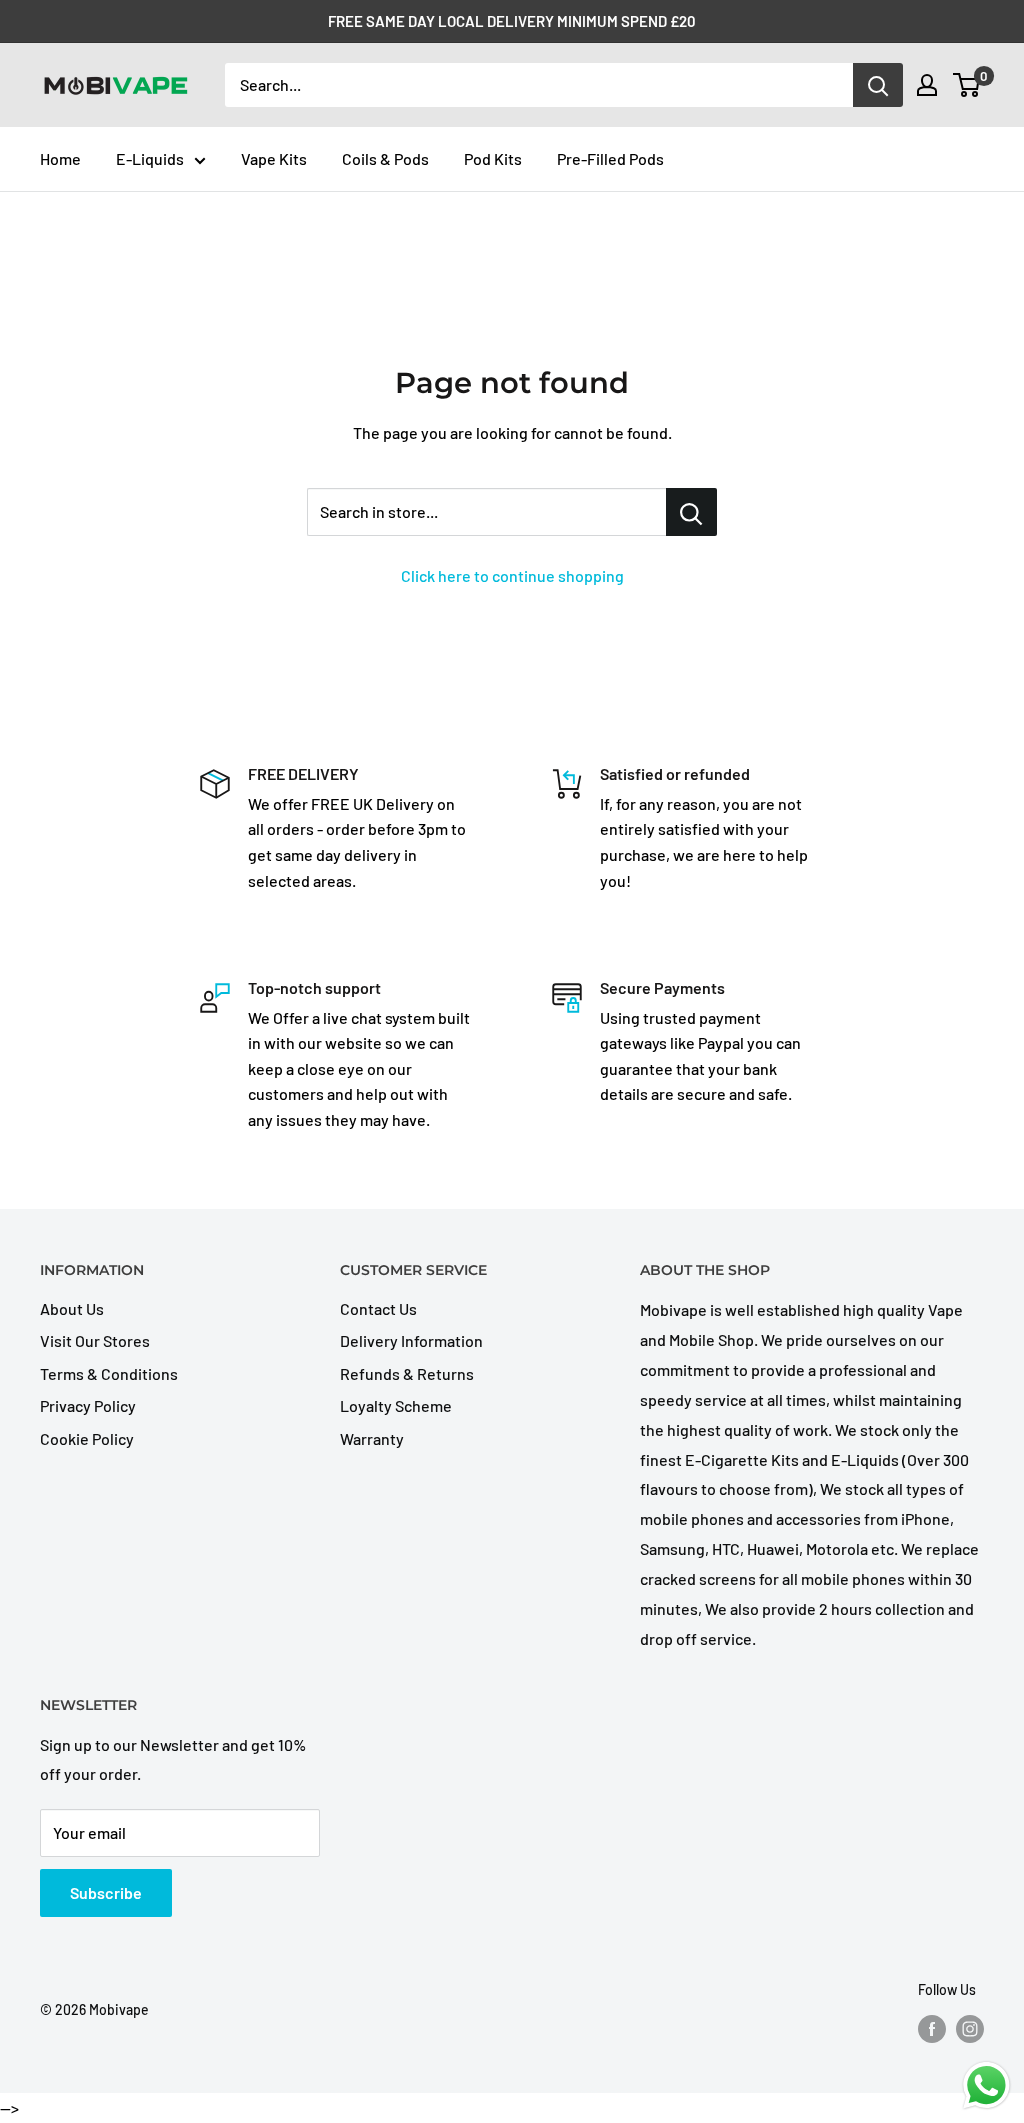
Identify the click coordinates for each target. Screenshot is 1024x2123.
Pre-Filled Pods (610, 158)
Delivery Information (411, 1340)
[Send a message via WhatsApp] (986, 2085)
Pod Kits (493, 158)
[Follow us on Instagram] (970, 2029)
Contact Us (378, 1308)
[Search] (878, 85)
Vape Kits (274, 158)
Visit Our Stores (95, 1340)
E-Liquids (150, 158)
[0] (967, 85)
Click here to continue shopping (512, 575)
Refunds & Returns (407, 1373)
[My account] (927, 85)
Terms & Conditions (109, 1373)
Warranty (372, 1438)
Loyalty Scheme (396, 1405)
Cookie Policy (87, 1438)
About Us (72, 1308)
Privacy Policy (88, 1405)
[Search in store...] (691, 512)
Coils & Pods (385, 158)
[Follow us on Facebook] (932, 2029)
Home (60, 158)
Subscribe (106, 1892)
